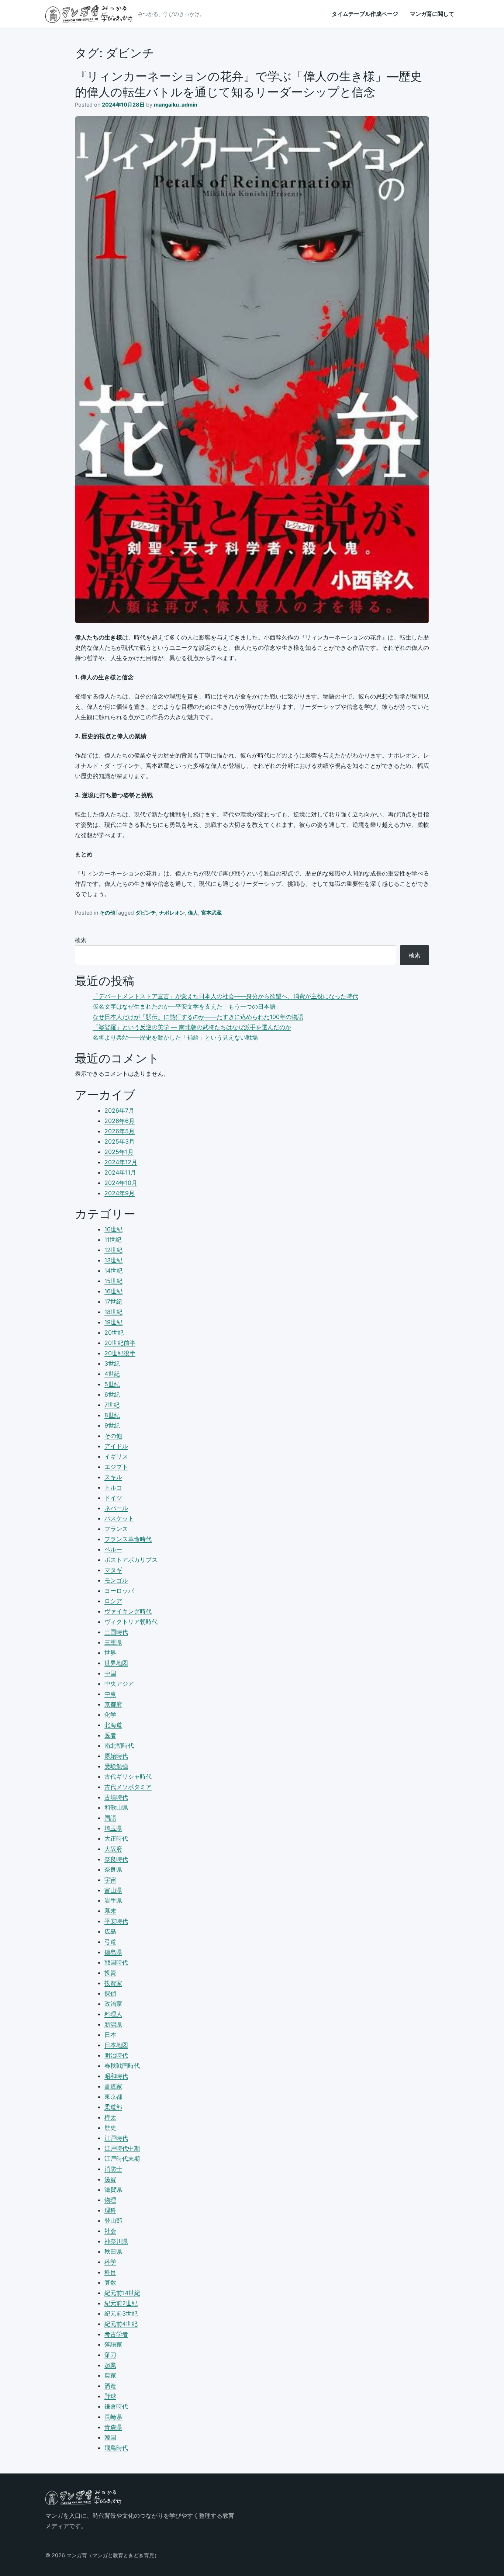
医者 (110, 1735)
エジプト (116, 1467)
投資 (110, 1973)
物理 (110, 2200)
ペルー (113, 1549)
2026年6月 (120, 1121)
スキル (113, 1477)
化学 (110, 1715)
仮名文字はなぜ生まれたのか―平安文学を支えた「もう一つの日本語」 (187, 1006)
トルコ (113, 1487)
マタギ (113, 1570)
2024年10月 (121, 1183)
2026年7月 (119, 1110)
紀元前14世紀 (122, 2293)
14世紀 (113, 1270)
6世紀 (112, 1394)
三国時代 (116, 1632)
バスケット (119, 1518)
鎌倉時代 (116, 2406)
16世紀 (113, 1291)
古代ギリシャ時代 (128, 1776)
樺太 (110, 2117)
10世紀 (113, 1229)
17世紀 (113, 1301)
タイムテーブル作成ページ (365, 14)
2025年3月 (120, 1141)
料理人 (113, 2014)
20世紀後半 (120, 1353)
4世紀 (112, 1374)
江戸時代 (116, 2138)
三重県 (113, 1642)
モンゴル (116, 1580)
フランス (116, 1529)
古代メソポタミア (128, 1787)
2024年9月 (120, 1193)
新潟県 (113, 2024)
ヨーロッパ (119, 1591)
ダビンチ (146, 913)
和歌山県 (116, 1807)
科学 (110, 2262)
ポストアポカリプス (131, 1560)
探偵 (110, 1993)
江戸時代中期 (122, 2148)
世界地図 (116, 1663)
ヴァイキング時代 (128, 1611)
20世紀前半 (120, 1343)
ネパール (116, 1508)
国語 (110, 1818)
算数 (110, 2282)
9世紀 (112, 1425)
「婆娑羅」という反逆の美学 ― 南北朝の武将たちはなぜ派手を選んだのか (192, 1027)
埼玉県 (113, 1828)
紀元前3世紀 (121, 2313)
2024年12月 (121, 1162)
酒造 (110, 2386)
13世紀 (113, 1260)
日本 (110, 2035)
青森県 (113, 2427)
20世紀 (114, 1332)
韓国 (110, 2437)
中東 (110, 1694)
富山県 (113, 1890)
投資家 (113, 1983)
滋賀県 (113, 2190)
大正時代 (116, 1838)
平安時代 (116, 1921)
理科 (110, 2210)
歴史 (110, 2128)
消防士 (113, 2169)
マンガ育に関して (432, 14)
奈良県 (113, 1869)
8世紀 (112, 1415)
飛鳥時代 (116, 2448)
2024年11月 (120, 1172)
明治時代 (116, 2055)
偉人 (193, 913)
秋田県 (113, 2251)
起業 (110, 2365)
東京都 (113, 2097)
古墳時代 (116, 1797)
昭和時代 (116, 2076)
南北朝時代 (119, 1745)
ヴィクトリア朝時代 (131, 1622)
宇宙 (110, 1880)
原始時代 (116, 1756)
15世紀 (113, 1281)
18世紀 (113, 1312)
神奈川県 (116, 2241)
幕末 (110, 1911)
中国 (110, 1673)
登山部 (113, 2220)
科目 (110, 2272)
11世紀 (113, 1240)
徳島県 (113, 1952)
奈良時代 (116, 1859)
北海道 (113, 1725)
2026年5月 (120, 1131)
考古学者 (116, 2334)
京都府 (113, 1704)
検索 (81, 940)
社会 (110, 2231)
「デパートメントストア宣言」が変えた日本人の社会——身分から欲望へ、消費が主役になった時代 (225, 996)
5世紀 (112, 1384)
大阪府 (113, 1849)
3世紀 (112, 1363)
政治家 (113, 2004)
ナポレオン (172, 913)
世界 (110, 1653)
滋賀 (110, 2179)
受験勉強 (116, 1766)
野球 (110, 2396)
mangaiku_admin (176, 105)
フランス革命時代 (128, 1539)
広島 (110, 1931)
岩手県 (113, 1900)
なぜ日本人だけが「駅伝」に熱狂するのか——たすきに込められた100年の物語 (198, 1017)
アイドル (116, 1446)
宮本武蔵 (211, 913)
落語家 (113, 2344)
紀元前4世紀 (121, 2324)
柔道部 (113, 2107)
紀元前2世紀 (121, 2303)
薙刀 (110, 2355)
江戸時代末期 (122, 2159)
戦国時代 (116, 1962)
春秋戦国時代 (122, 2066)
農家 (110, 2375)
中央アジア (119, 1684)
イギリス (116, 1456)
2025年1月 (119, 1152)
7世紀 (112, 1405)
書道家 (113, 2086)
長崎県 (113, 2417)
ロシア (113, 1601)
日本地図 (116, 2045)
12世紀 (113, 1250)
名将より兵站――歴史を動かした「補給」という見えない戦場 (175, 1037)
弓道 (110, 1942)
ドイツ (113, 1498)
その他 (107, 913)
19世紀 (113, 1322)
